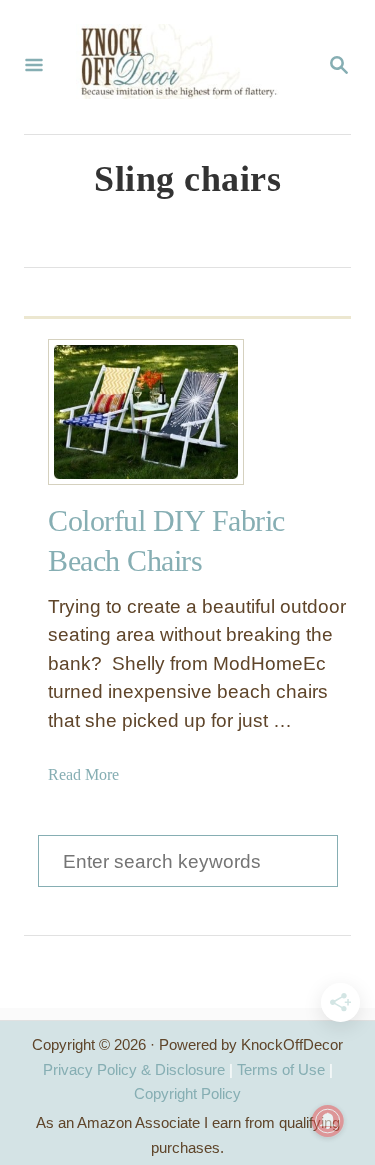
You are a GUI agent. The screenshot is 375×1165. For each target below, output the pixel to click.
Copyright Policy (187, 1093)
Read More (83, 774)
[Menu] (34, 67)
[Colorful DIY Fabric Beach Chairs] (121, 412)
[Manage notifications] (328, 1121)
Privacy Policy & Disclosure (134, 1069)
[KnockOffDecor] (185, 67)
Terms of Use (281, 1069)
